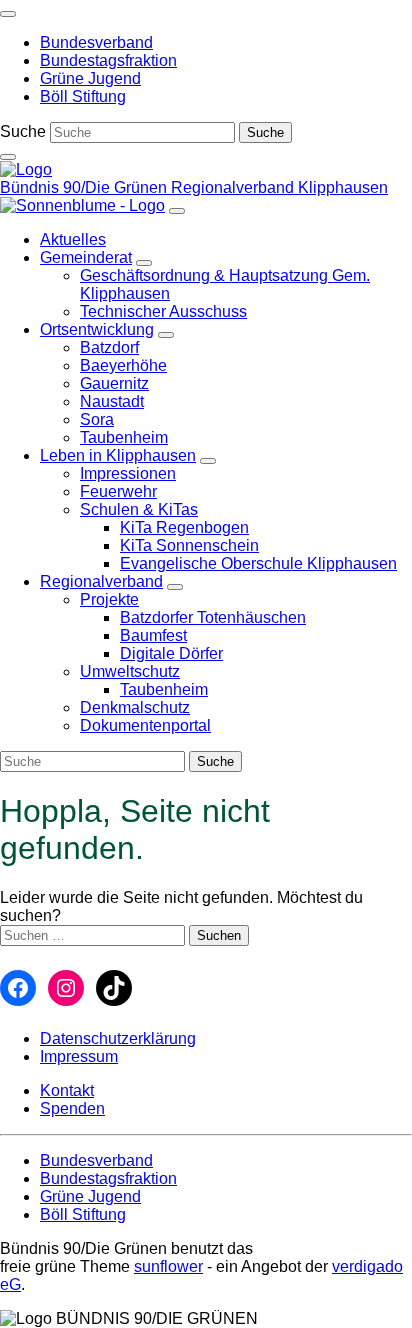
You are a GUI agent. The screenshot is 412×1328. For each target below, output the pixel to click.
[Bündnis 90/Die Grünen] (26, 169)
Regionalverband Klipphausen (279, 187)
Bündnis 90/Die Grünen (85, 187)
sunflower (168, 1266)
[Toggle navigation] (8, 14)
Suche (23, 131)
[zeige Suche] (8, 157)
